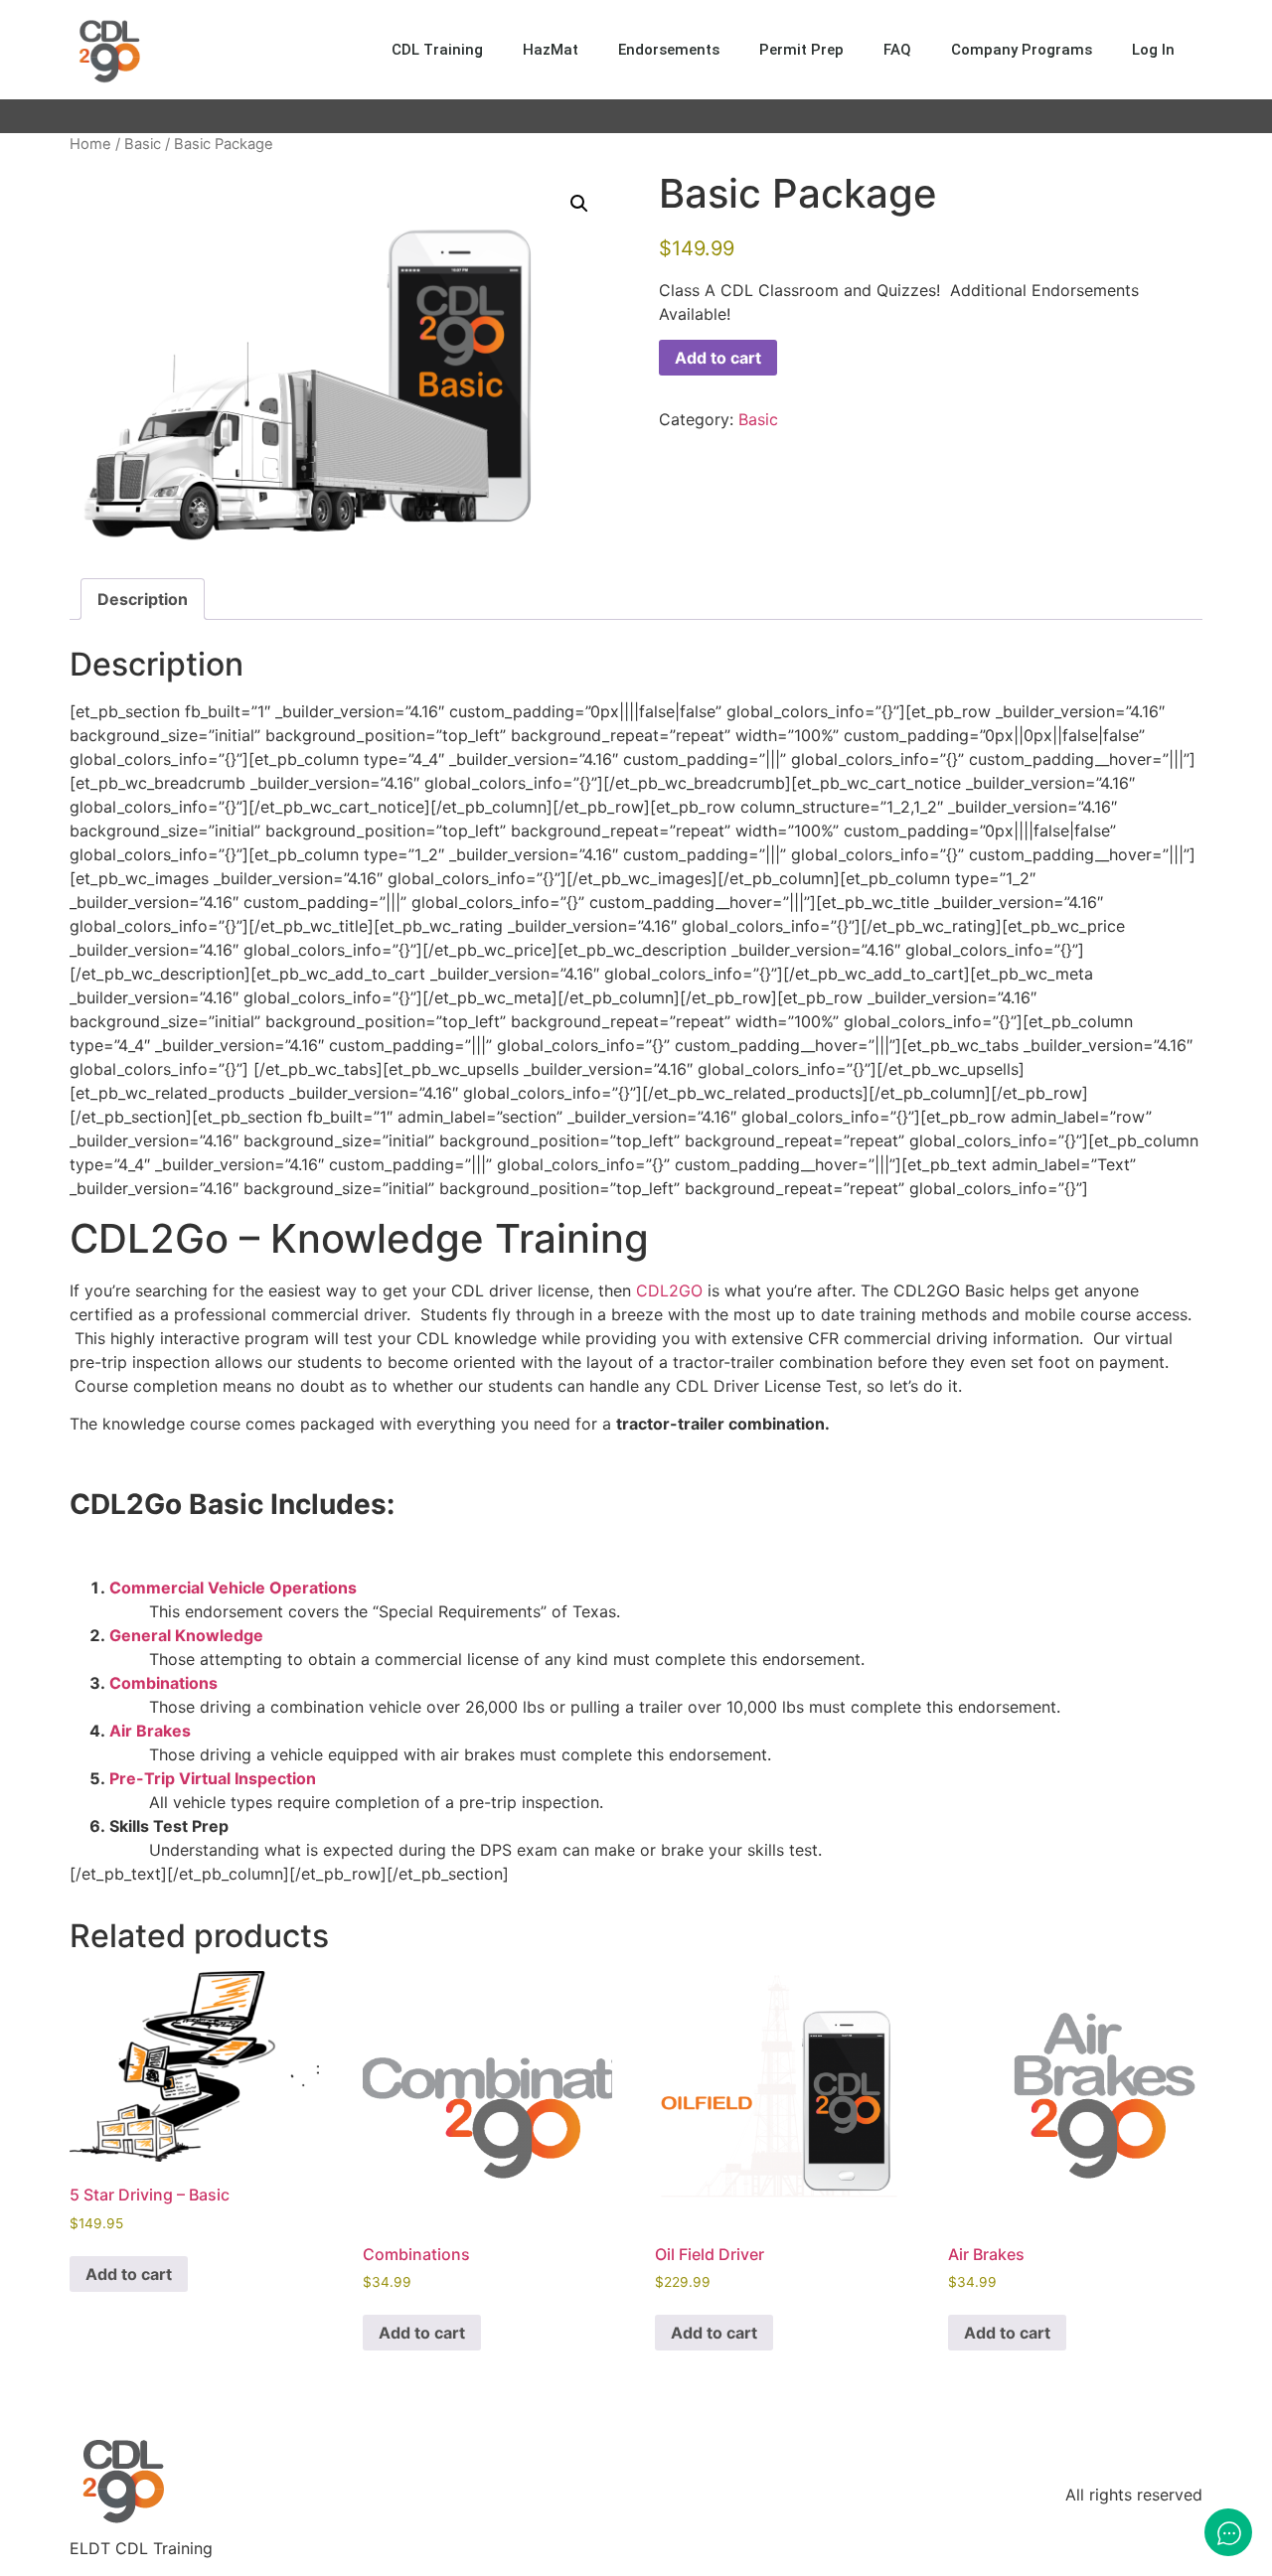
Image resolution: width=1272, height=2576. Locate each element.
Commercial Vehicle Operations (233, 1588)
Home (90, 144)
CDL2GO (669, 1290)
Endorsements (669, 50)
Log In (1153, 50)
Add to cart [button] (129, 2274)
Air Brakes (150, 1731)
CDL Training (437, 50)
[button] (579, 204)
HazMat (551, 50)
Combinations (163, 1683)
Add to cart (718, 358)
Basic (143, 144)
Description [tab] (143, 599)
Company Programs (1022, 50)
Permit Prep (801, 50)
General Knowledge (186, 1635)
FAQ (897, 50)
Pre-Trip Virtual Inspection (213, 1778)
